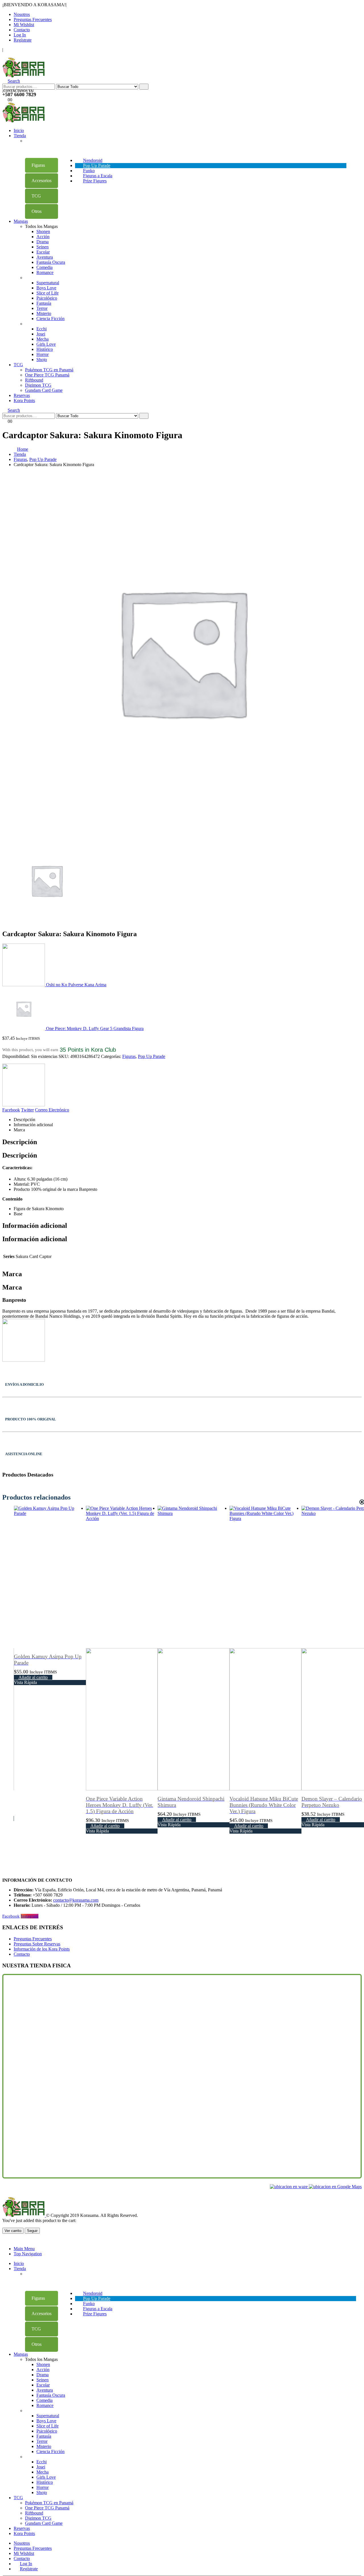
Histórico (45, 349)
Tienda (20, 136)
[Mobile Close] (6, 2239)
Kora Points (24, 400)
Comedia (45, 267)
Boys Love (46, 288)
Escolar (43, 252)
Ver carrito (13, 2231)
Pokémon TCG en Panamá (49, 370)
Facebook (11, 1110)
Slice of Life (47, 293)
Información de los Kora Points (42, 1949)
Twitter (27, 1110)
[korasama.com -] (24, 76)
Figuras (129, 1056)
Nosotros (22, 14)
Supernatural (48, 283)
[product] (50, 1648)
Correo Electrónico (52, 1110)
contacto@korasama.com (76, 1900)
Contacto (22, 30)
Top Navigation (28, 2254)
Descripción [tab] (24, 1120)
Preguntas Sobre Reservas (37, 1944)
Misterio (44, 313)
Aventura (45, 257)
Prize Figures (95, 181)
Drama (43, 242)
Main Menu (24, 2249)
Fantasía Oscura (51, 262)
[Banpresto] (24, 1086)
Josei (41, 334)
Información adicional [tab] (33, 1125)
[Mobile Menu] (4, 55)
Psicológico (47, 298)
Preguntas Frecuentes (33, 19)
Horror (43, 354)
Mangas (21, 221)
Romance (45, 272)
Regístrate (23, 40)
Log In (20, 35)
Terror (42, 308)
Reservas (22, 395)
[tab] (42, 165)
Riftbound (34, 380)
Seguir (32, 2231)
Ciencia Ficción (50, 319)
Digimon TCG (38, 385)
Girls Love (46, 344)
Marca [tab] (19, 1130)
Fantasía (44, 303)
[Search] (144, 87)
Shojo (42, 360)
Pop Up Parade (152, 1056)
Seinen (43, 247)
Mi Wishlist (24, 25)
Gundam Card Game (44, 390)
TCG (18, 365)
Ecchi (42, 329)
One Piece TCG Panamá (47, 375)
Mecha (43, 339)
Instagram (30, 1916)
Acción (43, 237)
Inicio (19, 130)
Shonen (43, 231)
